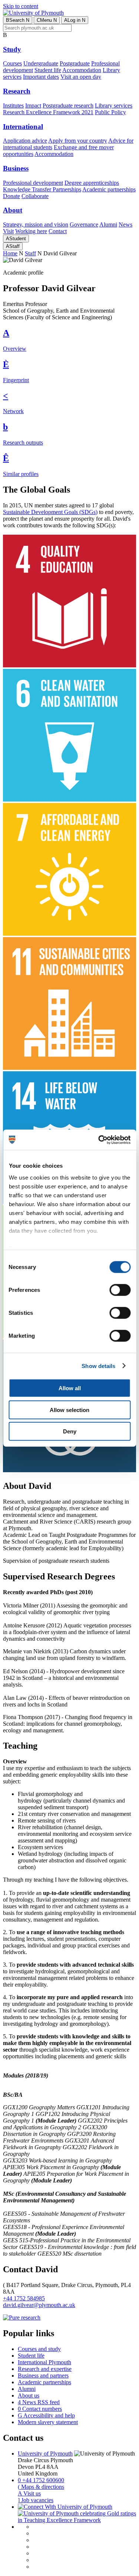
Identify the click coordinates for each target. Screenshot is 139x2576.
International (23, 127)
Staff (13, 246)
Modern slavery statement (48, 2422)
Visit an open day (81, 77)
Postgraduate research (68, 106)
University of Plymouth (45, 2454)
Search (18, 20)
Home (10, 253)
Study (12, 49)
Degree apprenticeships (92, 183)
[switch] (120, 1290)
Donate (11, 196)
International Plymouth (44, 2362)
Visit (8, 231)
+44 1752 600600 (41, 2480)
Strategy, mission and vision (36, 224)
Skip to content (21, 6)
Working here (31, 231)
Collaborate (35, 196)
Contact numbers (40, 2409)
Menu (47, 20)
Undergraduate (41, 63)
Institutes (13, 106)
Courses (12, 63)
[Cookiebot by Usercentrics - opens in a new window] (99, 1140)
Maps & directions (41, 2487)
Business (16, 168)
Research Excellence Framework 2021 (48, 112)
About (13, 210)
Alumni (108, 224)
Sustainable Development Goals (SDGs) (50, 512)
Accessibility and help (46, 2415)
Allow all (70, 1388)
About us (29, 2395)
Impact (33, 106)
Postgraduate (75, 63)
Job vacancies (36, 2500)
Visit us (29, 2493)
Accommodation (82, 70)
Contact (58, 231)
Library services (114, 106)
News (125, 224)
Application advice (25, 141)
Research (17, 91)
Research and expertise (45, 2369)
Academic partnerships (109, 189)
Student (16, 239)
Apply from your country (78, 141)
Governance (84, 224)
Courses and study (39, 2349)
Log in (75, 20)
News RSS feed (39, 2402)
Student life (48, 70)
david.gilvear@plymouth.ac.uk (39, 2305)
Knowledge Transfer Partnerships (42, 189)
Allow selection (69, 1410)
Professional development (33, 183)
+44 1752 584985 (24, 2298)
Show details (98, 1366)
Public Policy (110, 112)
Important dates (41, 77)
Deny (70, 1431)
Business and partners (43, 2376)
